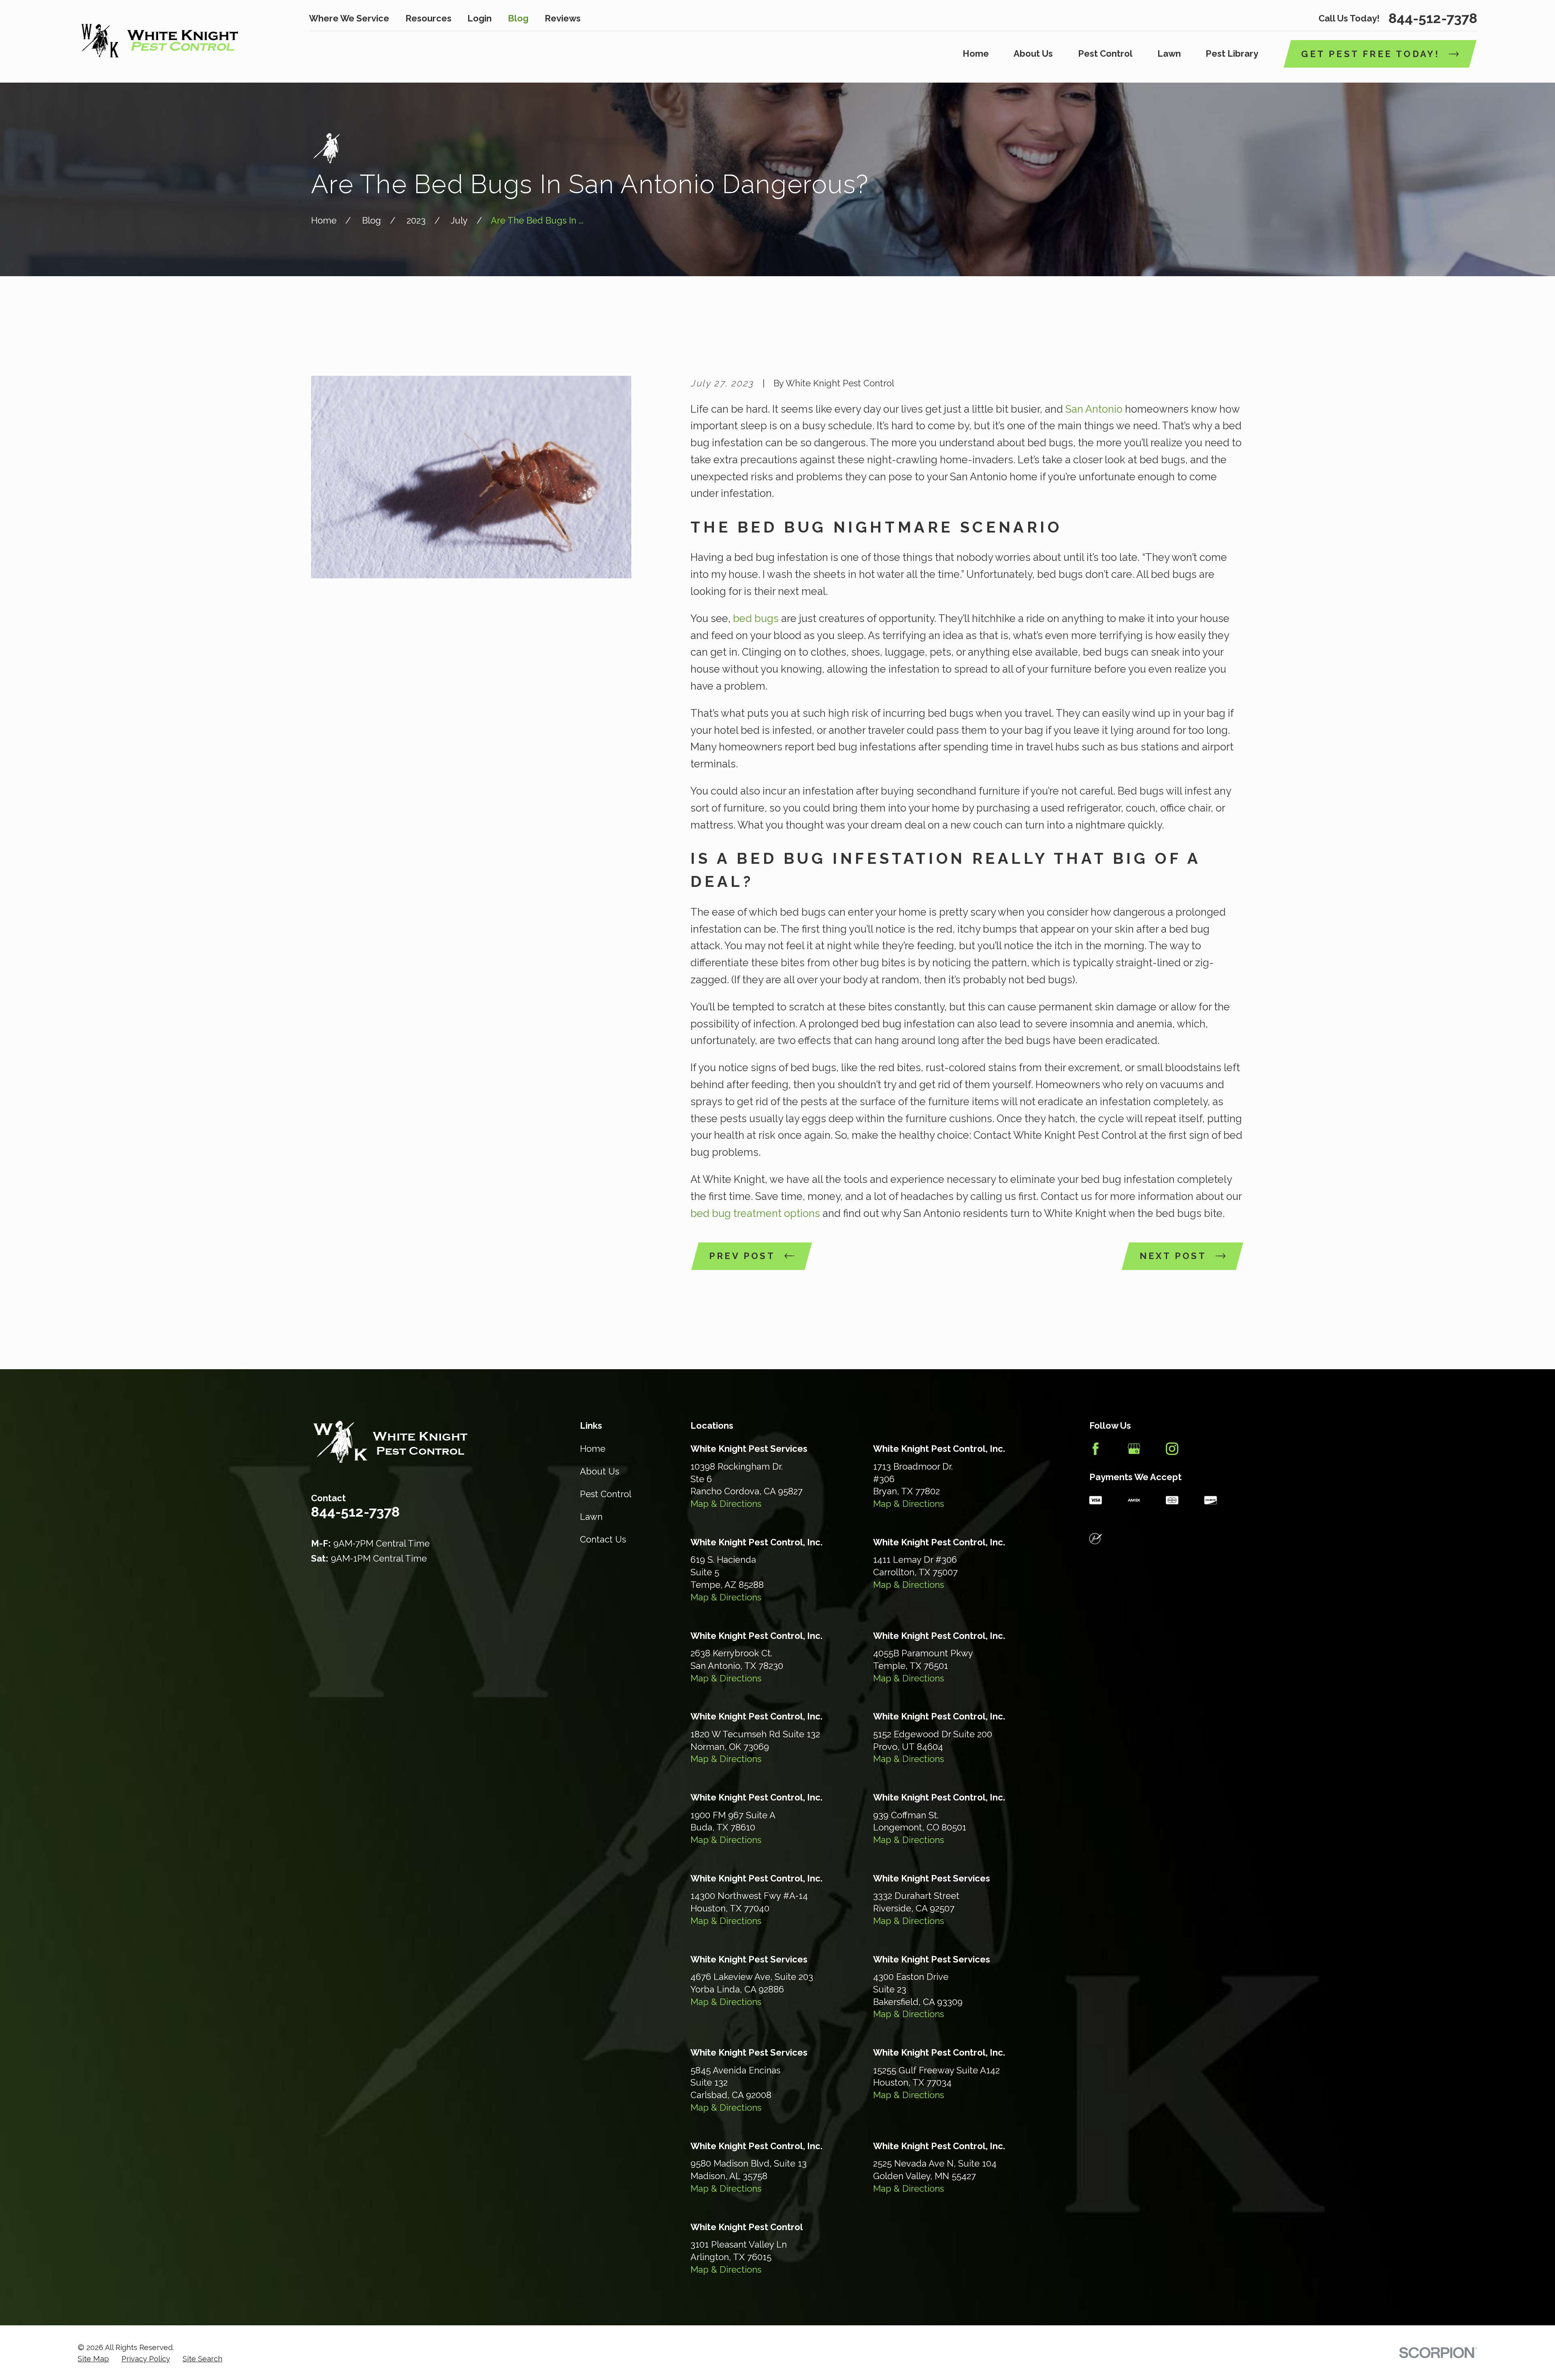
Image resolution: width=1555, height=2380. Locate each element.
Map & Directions (726, 1504)
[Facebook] (1096, 1449)
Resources (428, 18)
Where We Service (349, 18)
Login (479, 18)
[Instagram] (1172, 1449)
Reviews (563, 18)
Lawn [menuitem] (1169, 53)
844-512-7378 (1433, 18)
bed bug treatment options (755, 1213)
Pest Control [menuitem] (1105, 53)
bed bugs (756, 618)
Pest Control (606, 1494)
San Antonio (1094, 409)
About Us (600, 1471)
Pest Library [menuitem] (1232, 53)
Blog (518, 18)
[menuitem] (93, 2359)
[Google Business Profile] (1134, 1449)
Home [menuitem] (976, 53)
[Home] (159, 41)
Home (593, 1449)
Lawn (591, 1517)
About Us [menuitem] (1033, 53)
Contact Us (603, 1539)
